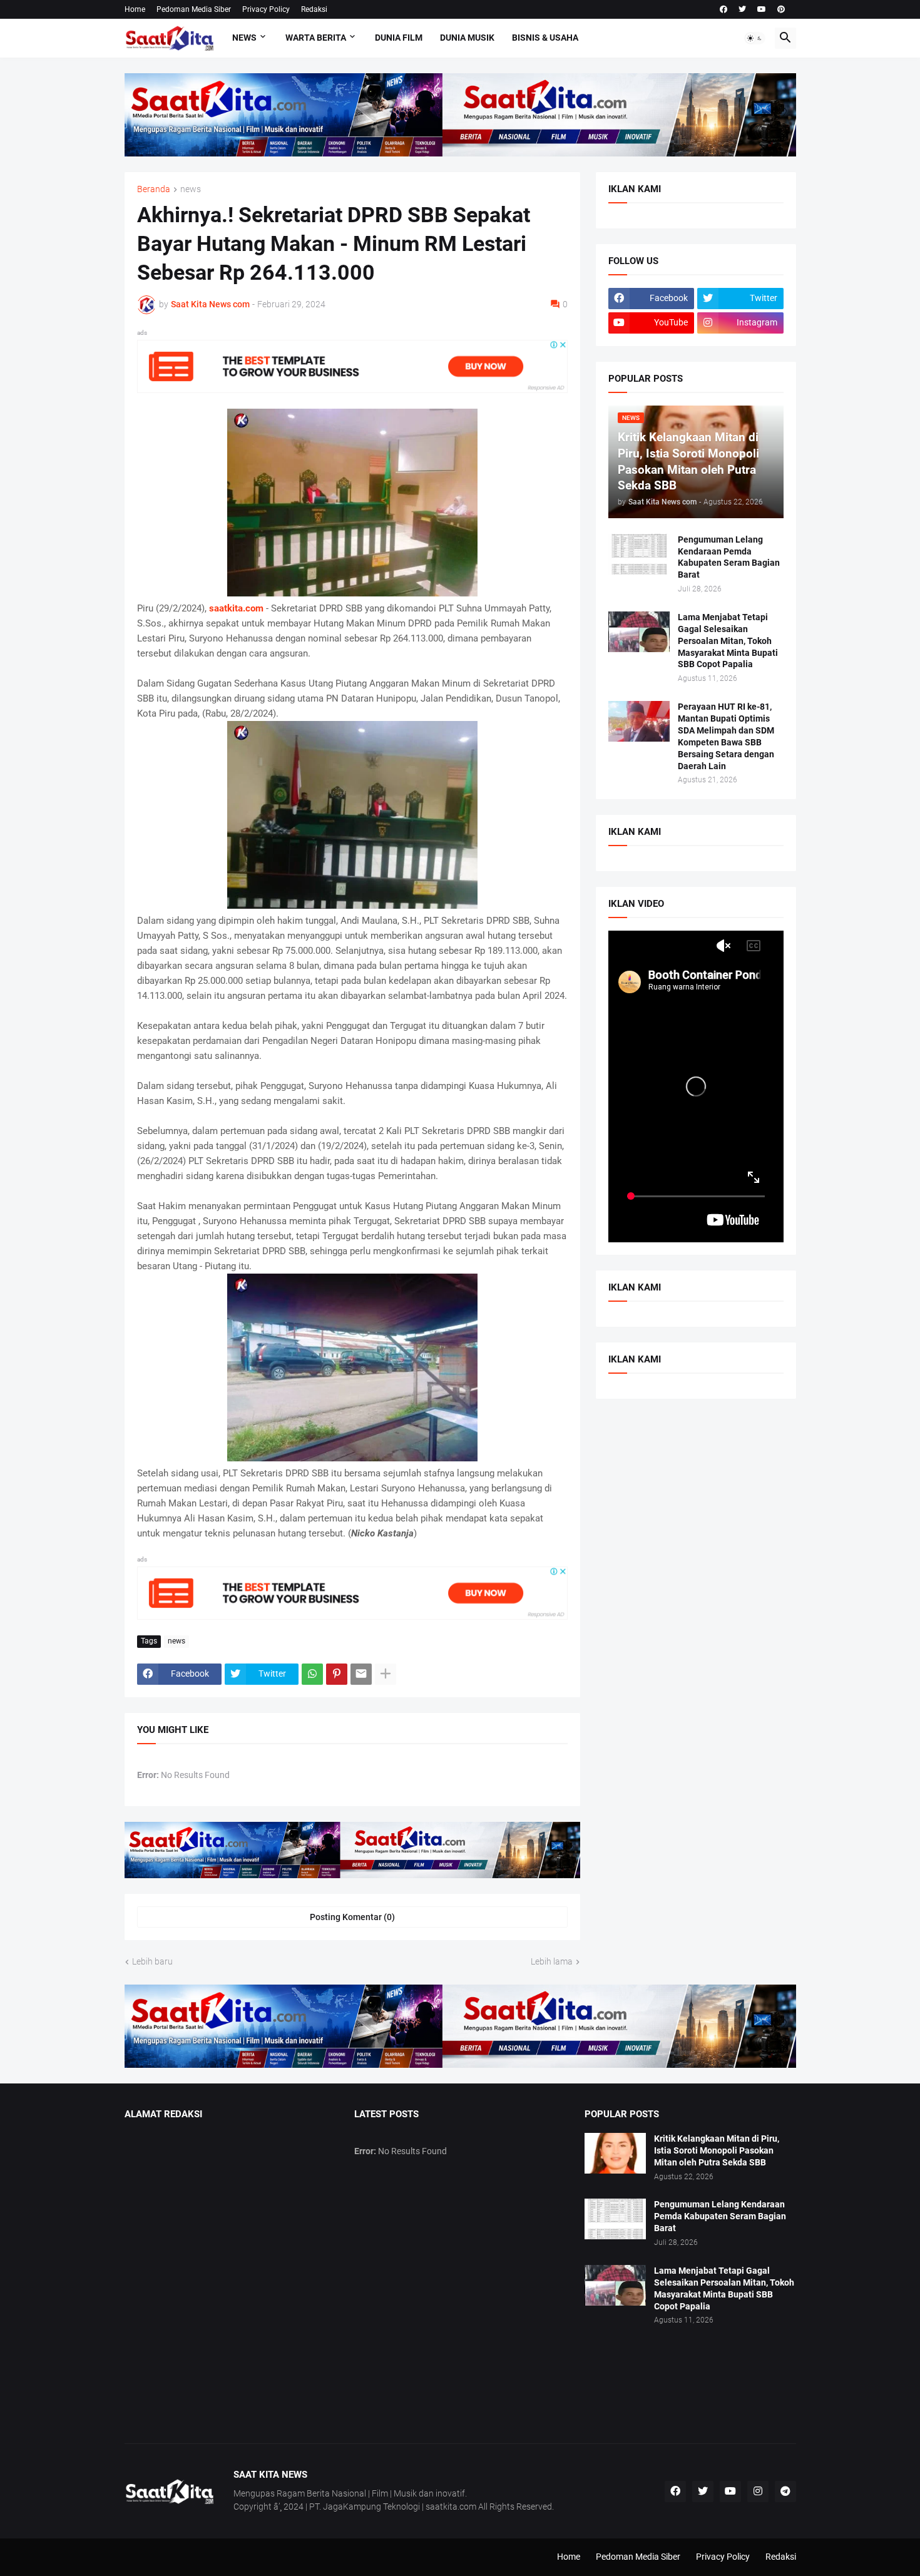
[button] (755, 38)
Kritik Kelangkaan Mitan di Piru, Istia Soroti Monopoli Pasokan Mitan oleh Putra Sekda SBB (717, 2150)
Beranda (154, 189)
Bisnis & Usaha (545, 38)
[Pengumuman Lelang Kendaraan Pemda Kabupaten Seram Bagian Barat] (639, 554)
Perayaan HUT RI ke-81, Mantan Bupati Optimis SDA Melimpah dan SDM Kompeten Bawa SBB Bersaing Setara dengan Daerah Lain (726, 736)
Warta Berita (316, 38)
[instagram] (758, 2492)
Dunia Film (399, 38)
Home (135, 9)
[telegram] (785, 2492)
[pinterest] (781, 9)
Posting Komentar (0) (352, 1917)
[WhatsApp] (312, 1674)
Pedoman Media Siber (194, 9)
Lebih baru (152, 1961)
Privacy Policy (266, 9)
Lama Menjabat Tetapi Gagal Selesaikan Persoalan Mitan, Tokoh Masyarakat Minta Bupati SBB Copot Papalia (728, 641)
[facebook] (723, 9)
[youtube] (762, 9)
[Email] (361, 1674)
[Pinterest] (337, 1674)
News (244, 38)
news (191, 189)
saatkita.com (236, 608)
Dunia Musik (467, 38)
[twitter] (742, 9)
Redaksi (314, 9)
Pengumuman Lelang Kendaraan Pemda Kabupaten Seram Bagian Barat (729, 557)
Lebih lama (552, 1961)
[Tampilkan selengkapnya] (386, 1674)
